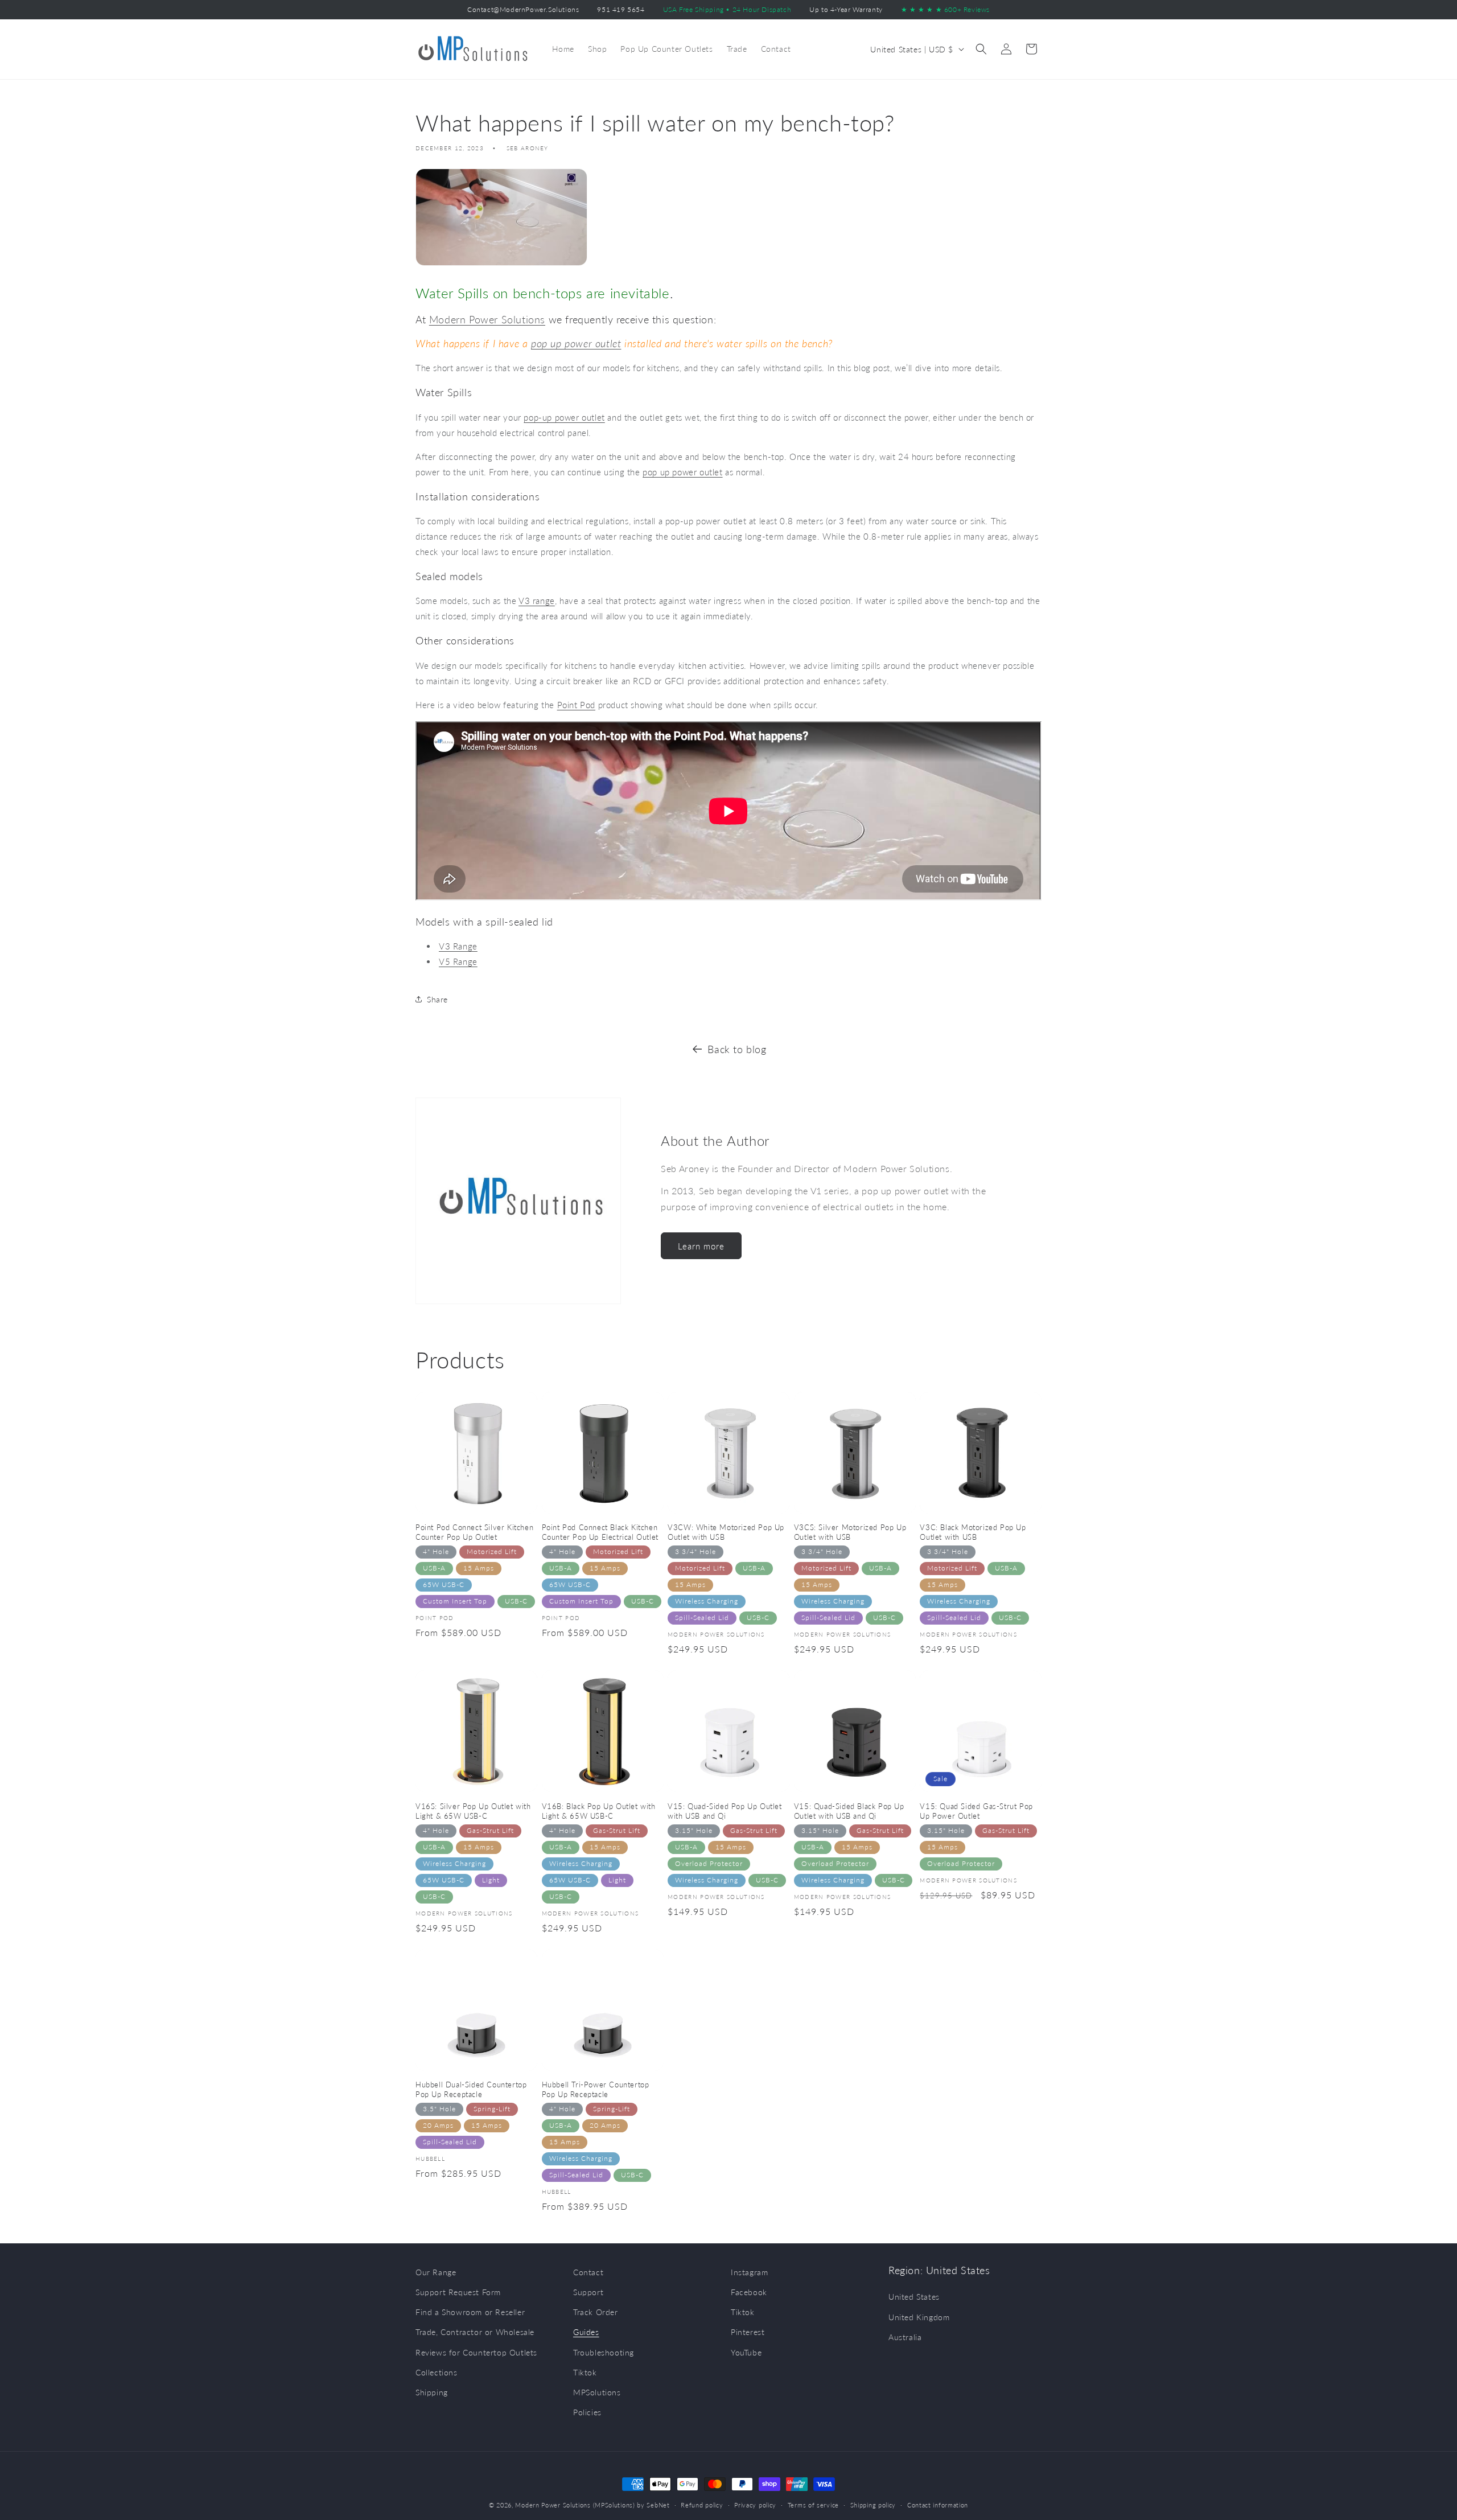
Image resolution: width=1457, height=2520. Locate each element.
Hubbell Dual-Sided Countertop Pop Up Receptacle (471, 2089)
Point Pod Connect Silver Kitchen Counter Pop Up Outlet (474, 1532)
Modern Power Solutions (487, 319)
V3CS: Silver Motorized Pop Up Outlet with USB (850, 1532)
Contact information (938, 2504)
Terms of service (813, 2504)
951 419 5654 (621, 9)
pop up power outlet (576, 343)
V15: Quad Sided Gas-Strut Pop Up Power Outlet (976, 1811)
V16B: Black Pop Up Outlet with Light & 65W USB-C (599, 1811)
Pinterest (748, 2332)
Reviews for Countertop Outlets (476, 2352)
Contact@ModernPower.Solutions (523, 9)
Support (588, 2292)
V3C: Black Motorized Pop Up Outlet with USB (973, 1532)
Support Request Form (458, 2292)
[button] (981, 49)
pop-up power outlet (564, 417)
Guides (586, 2332)
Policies (587, 2412)
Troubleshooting (604, 2352)
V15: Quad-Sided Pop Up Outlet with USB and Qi (725, 1811)
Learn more (701, 1246)
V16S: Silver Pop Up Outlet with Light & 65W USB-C (473, 1811)
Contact (588, 2272)
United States (914, 2297)
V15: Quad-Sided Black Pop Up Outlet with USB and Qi (849, 1811)
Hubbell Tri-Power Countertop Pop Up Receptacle (596, 2089)
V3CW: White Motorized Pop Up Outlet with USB (726, 1532)
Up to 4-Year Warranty (846, 9)
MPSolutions (597, 2392)
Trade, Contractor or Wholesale (475, 2332)
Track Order (596, 2312)
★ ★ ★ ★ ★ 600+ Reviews (945, 9)
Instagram (749, 2272)
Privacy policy (755, 2504)
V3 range (537, 601)
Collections (437, 2372)
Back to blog (737, 1049)
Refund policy (702, 2504)
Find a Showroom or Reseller (470, 2312)
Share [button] (437, 999)
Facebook (749, 2292)
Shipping (432, 2392)
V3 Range (458, 946)
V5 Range (458, 961)
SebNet (658, 2505)
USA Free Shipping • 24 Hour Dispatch (727, 9)
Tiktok (585, 2372)
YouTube (746, 2352)
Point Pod (576, 705)
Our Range (436, 2272)
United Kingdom (919, 2317)
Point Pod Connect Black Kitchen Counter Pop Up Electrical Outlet (600, 1532)
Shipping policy (873, 2504)
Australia (905, 2337)
